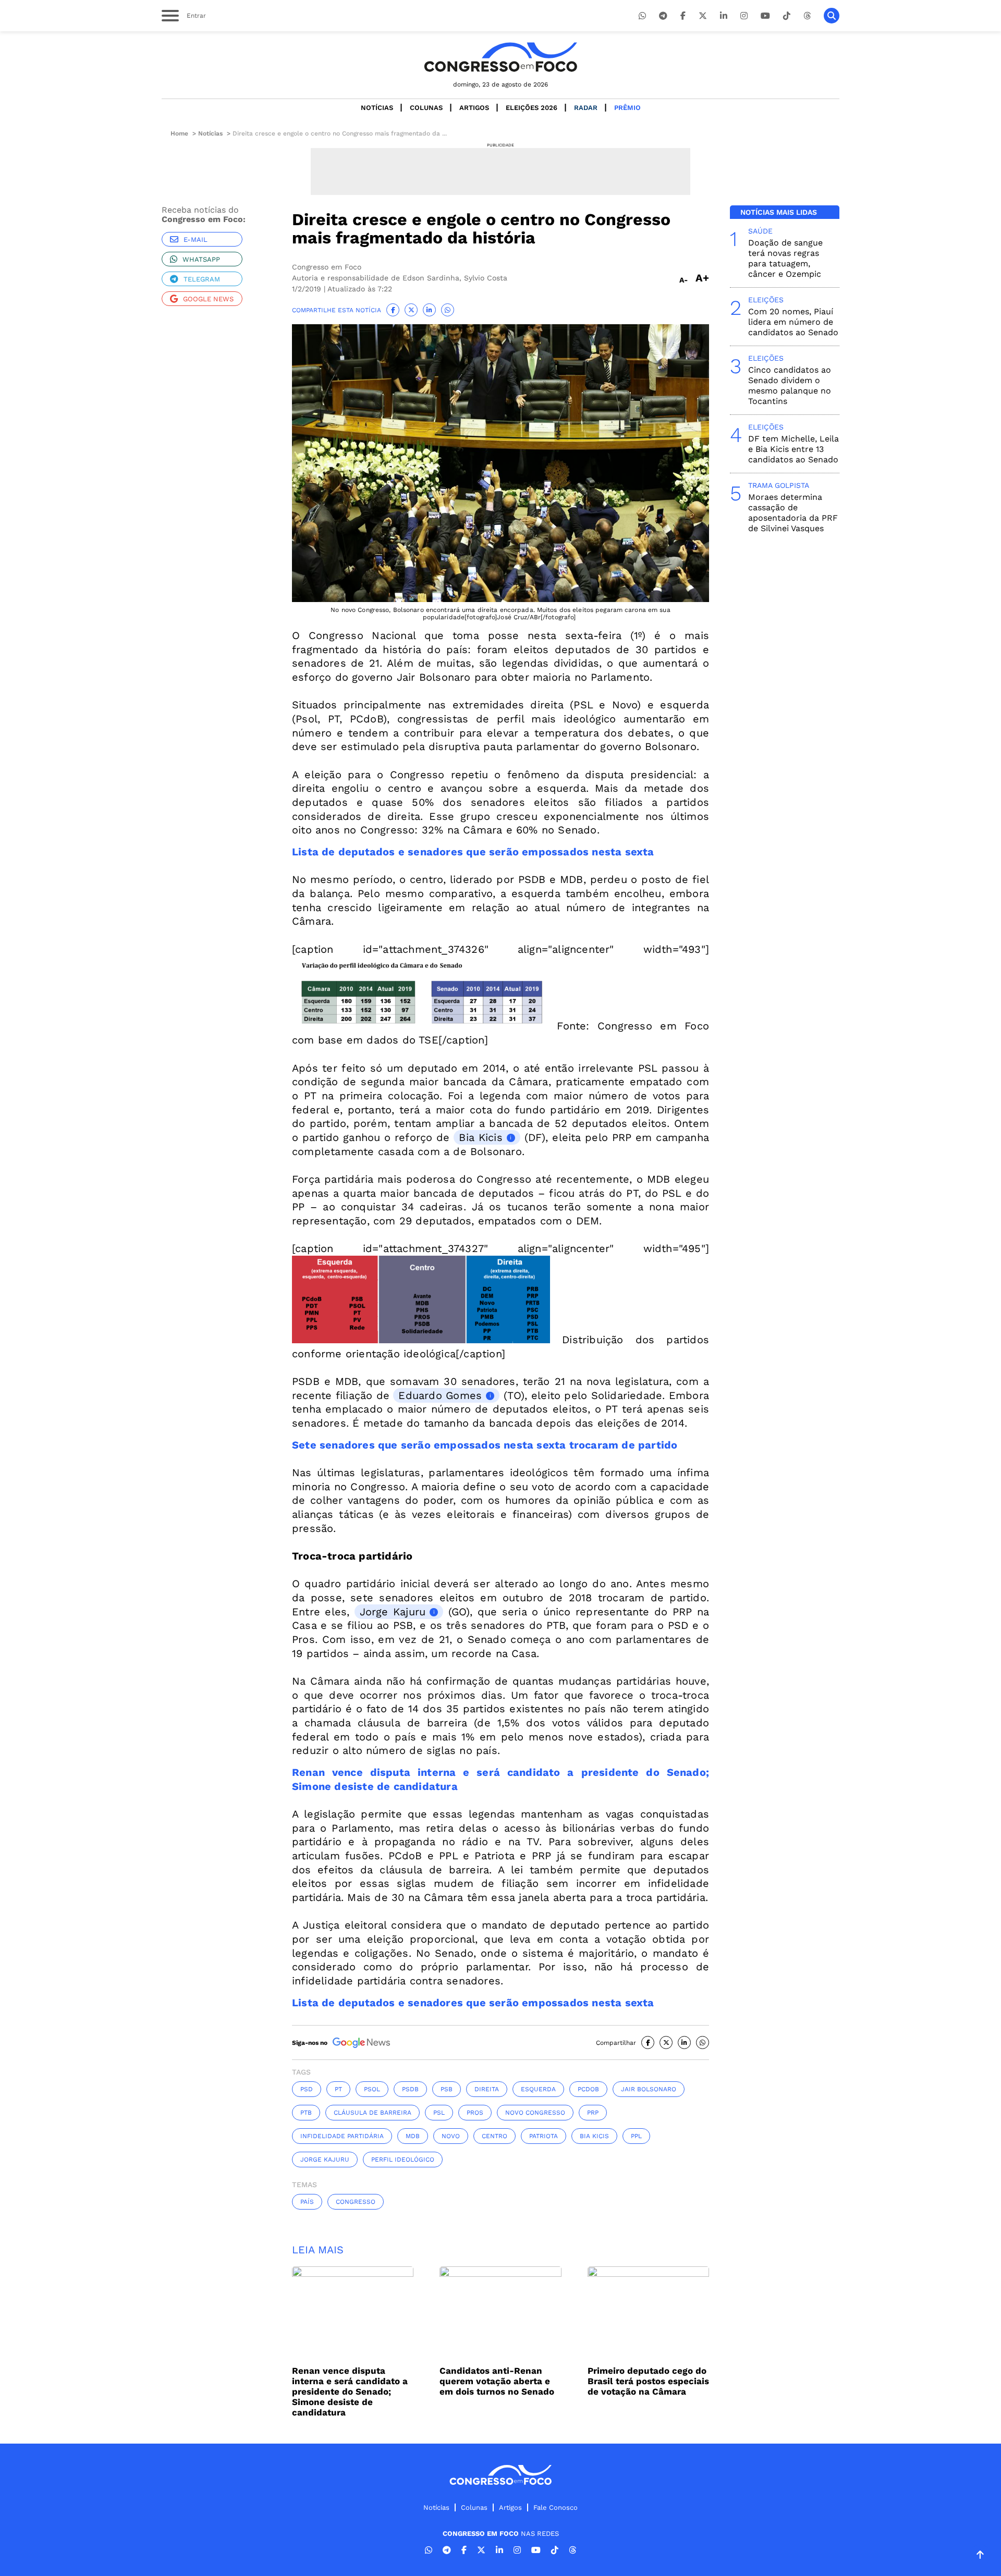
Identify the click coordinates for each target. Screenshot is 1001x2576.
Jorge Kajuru (393, 1612)
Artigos (474, 108)
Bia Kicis (480, 1137)
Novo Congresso (535, 2113)
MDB (413, 2136)
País (307, 2202)
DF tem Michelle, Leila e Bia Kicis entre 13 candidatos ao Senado (794, 449)
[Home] (500, 57)
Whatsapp (201, 259)
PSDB (410, 2089)
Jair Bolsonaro (649, 2089)
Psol (372, 2089)
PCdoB (588, 2089)
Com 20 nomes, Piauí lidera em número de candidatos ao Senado (793, 322)
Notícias (377, 108)
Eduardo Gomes (440, 1395)
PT (338, 2089)
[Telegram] (663, 16)
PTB (306, 2113)
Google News (208, 299)
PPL (636, 2136)
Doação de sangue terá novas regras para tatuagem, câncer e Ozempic (785, 258)
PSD (307, 2089)
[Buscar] (832, 16)
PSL (439, 2113)
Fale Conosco (556, 2507)
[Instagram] (744, 16)
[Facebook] (683, 16)
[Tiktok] (787, 16)
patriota (544, 2136)
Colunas (426, 108)
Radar (586, 108)
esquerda (538, 2089)
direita (487, 2089)
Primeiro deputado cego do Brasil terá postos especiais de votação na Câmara (648, 2381)
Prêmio (627, 108)
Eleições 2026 (532, 108)
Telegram (202, 279)
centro (495, 2136)
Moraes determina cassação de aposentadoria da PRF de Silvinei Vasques (793, 513)
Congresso (356, 2202)
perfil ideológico (403, 2160)
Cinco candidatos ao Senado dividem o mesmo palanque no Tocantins (790, 385)
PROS (475, 2113)
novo (451, 2136)
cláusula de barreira (373, 2113)
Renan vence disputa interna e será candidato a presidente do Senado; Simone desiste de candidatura (350, 2391)
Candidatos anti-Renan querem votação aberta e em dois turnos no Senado (497, 2381)
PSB (447, 2089)
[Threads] (807, 16)
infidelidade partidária (342, 2136)
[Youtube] (765, 16)
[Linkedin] (724, 16)
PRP (593, 2113)
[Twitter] (703, 16)
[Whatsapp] (642, 16)
